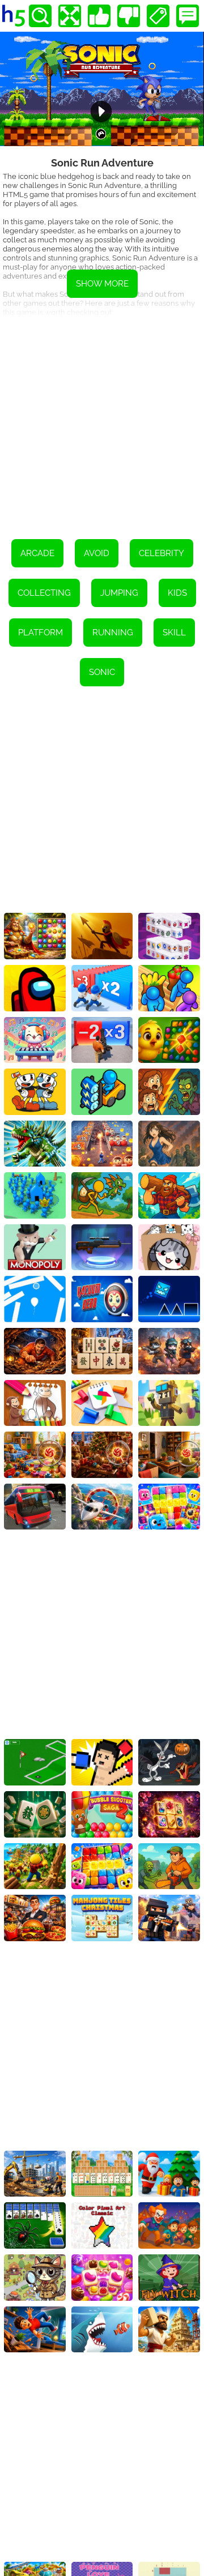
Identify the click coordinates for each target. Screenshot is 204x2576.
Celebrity (161, 553)
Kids (177, 593)
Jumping (119, 593)
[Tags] (158, 16)
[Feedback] (188, 16)
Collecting (44, 593)
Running (113, 633)
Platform (41, 633)
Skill (174, 633)
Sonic (102, 672)
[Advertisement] (102, 420)
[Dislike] (129, 16)
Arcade (37, 553)
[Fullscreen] (70, 16)
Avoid (97, 553)
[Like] (99, 16)
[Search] (40, 16)
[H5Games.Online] (14, 16)
